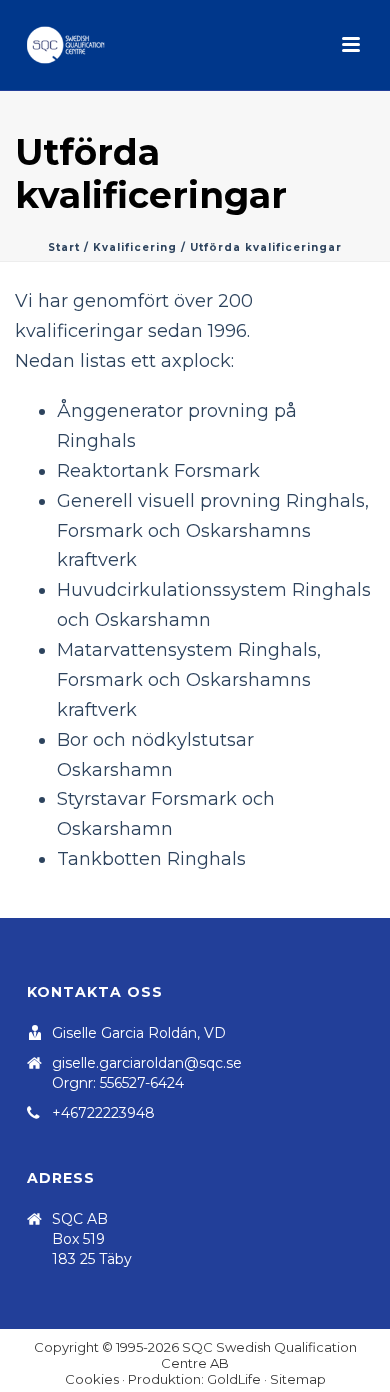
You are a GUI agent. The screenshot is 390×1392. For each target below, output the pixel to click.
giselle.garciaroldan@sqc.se (147, 1063)
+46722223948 (103, 1113)
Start (64, 247)
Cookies (92, 1379)
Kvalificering (135, 247)
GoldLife (234, 1379)
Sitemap (298, 1379)
